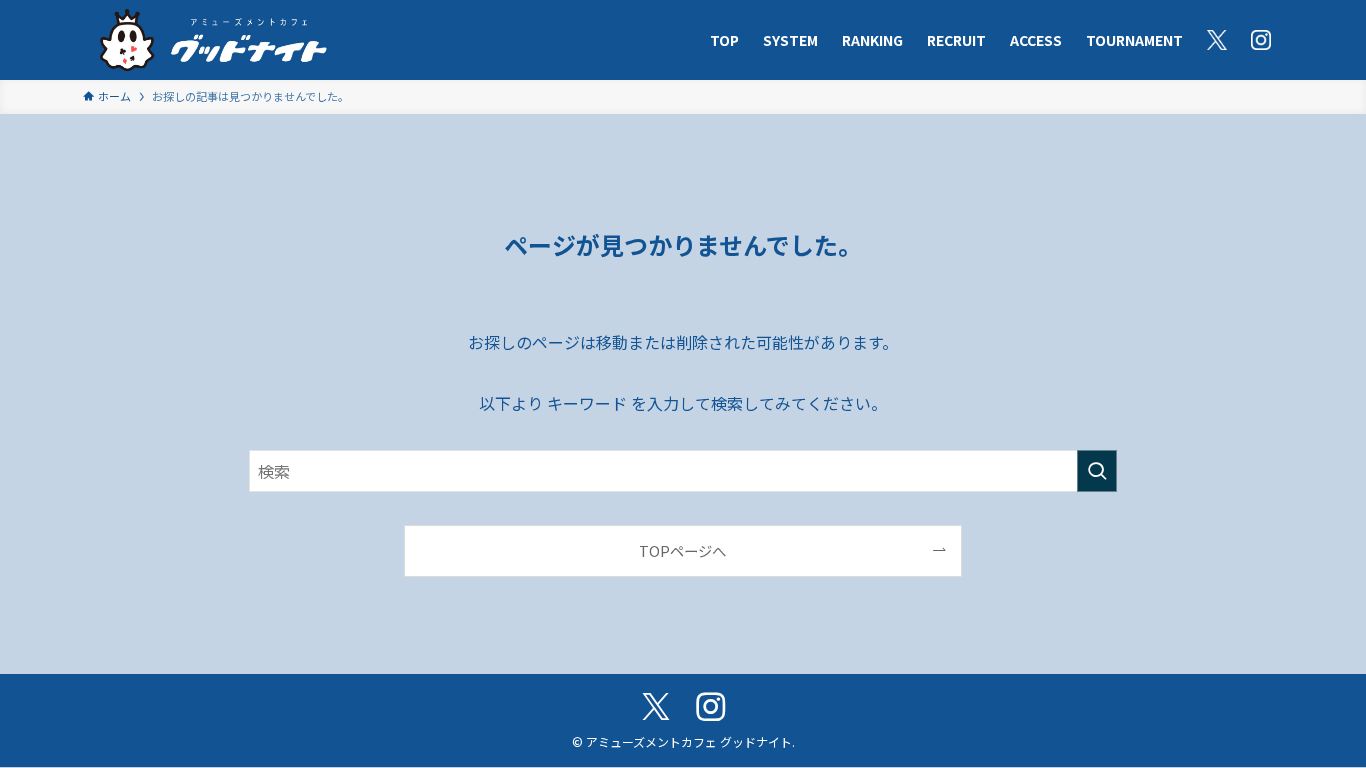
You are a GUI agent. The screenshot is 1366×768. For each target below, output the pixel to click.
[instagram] (710, 707)
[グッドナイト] (213, 40)
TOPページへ (682, 550)
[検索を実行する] (1097, 471)
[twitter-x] (655, 707)
